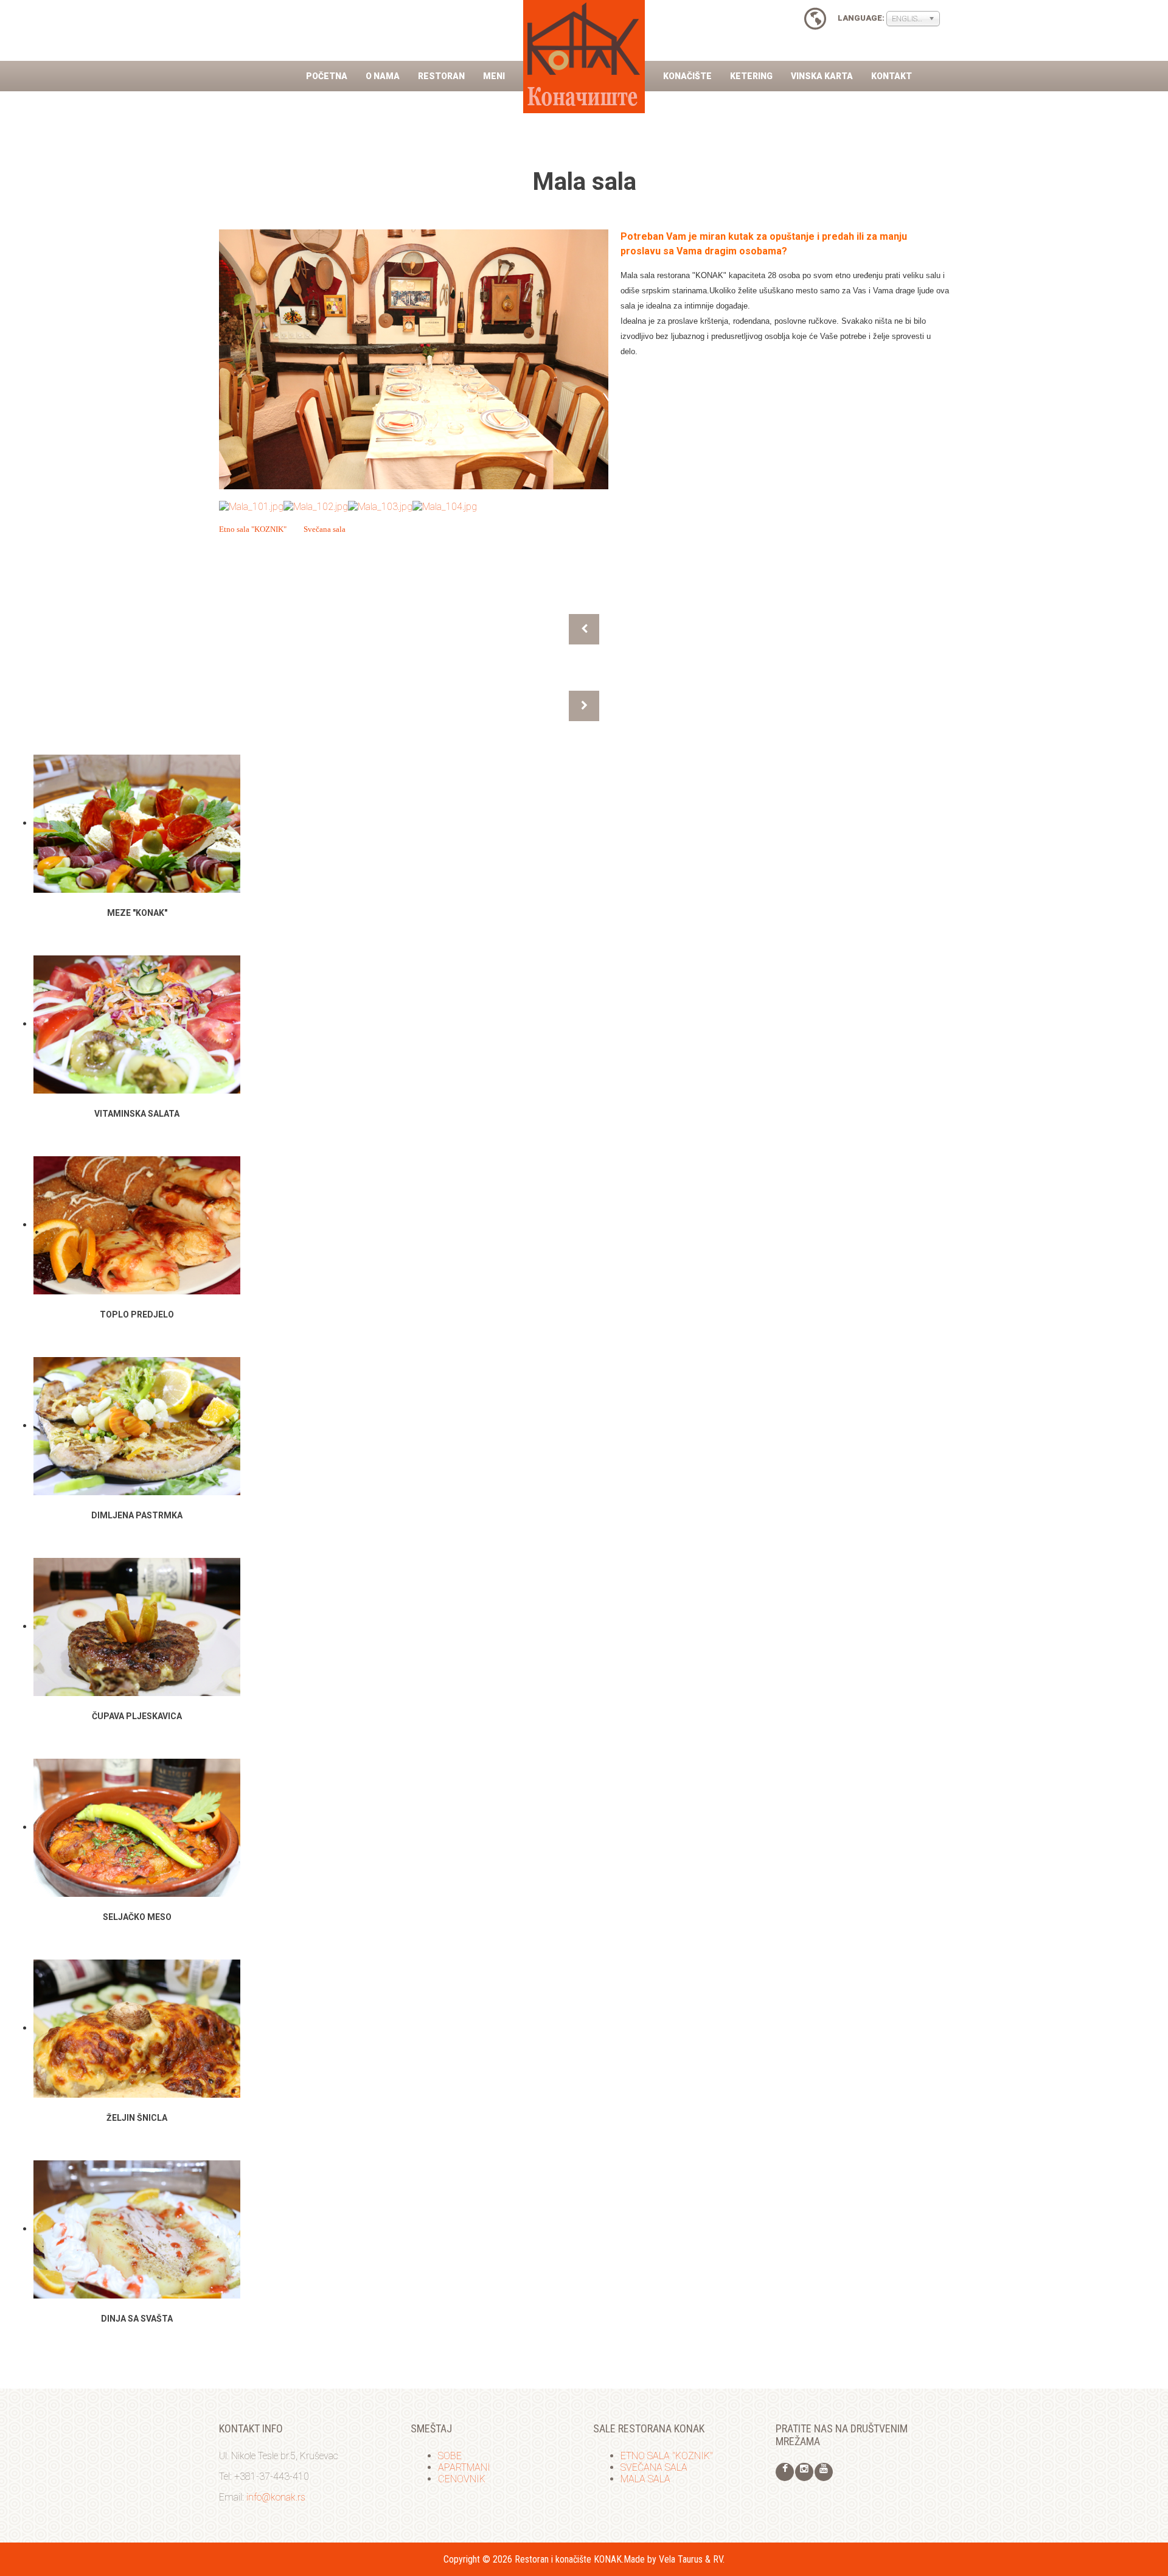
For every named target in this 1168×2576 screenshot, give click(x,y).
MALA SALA (645, 2479)
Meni (494, 76)
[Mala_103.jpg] (380, 506)
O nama (383, 76)
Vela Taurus (681, 2559)
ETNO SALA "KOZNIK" (667, 2456)
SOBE (450, 2456)
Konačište (687, 76)
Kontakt (892, 76)
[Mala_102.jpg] (316, 506)
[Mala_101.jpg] (251, 506)
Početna (327, 76)
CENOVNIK (462, 2479)
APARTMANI (464, 2467)
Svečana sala (325, 529)
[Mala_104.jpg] (445, 506)
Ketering (751, 76)
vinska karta (822, 76)
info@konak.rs (276, 2497)
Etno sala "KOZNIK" (253, 529)
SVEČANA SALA (654, 2467)
